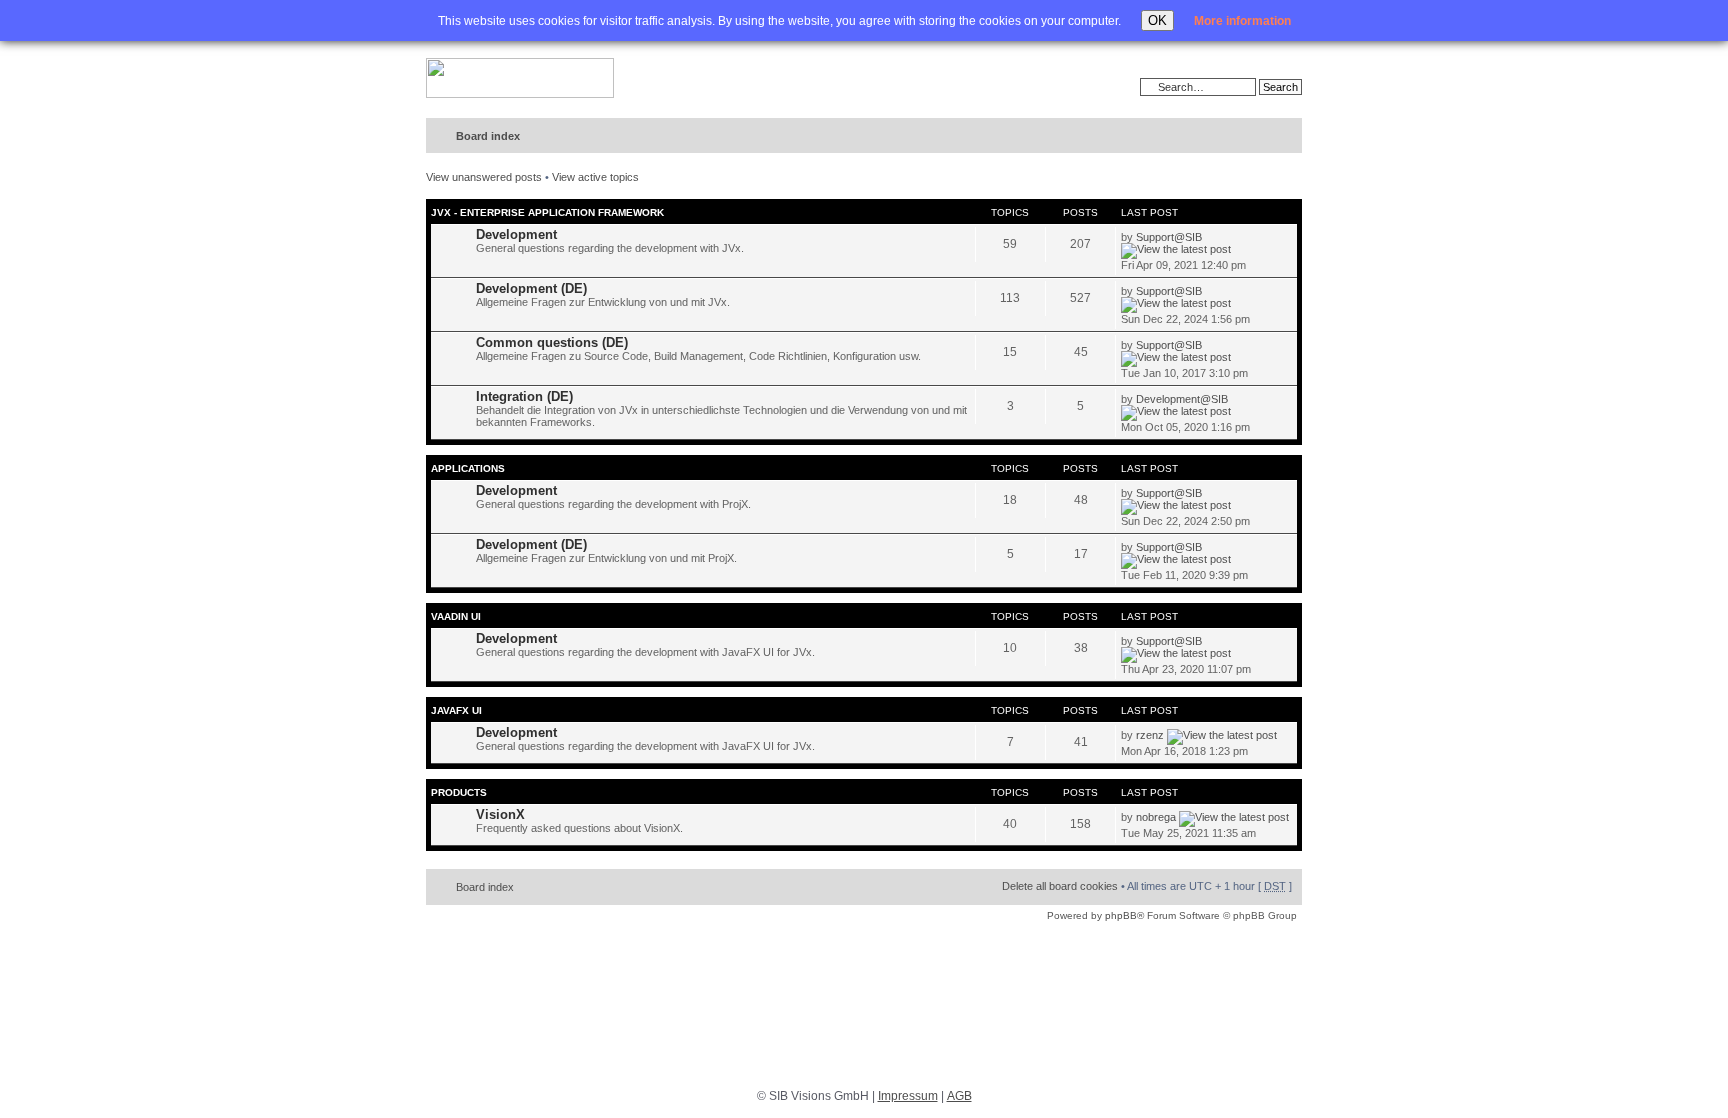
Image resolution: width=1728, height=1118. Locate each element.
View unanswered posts (484, 177)
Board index (488, 136)
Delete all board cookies (1060, 886)
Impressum (908, 1096)
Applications (468, 468)
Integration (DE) (524, 396)
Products (459, 792)
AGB (959, 1096)
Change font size (1245, 137)
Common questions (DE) (552, 342)
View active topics (595, 177)
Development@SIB (1182, 399)
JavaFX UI (456, 710)
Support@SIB (1169, 237)
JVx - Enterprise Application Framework (547, 212)
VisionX (500, 814)
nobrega (1156, 817)
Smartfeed (1283, 136)
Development (516, 234)
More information (1242, 21)
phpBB (1121, 915)
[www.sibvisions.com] (520, 79)
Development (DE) (531, 288)
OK (1157, 20)
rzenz (1150, 735)
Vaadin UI (456, 616)
